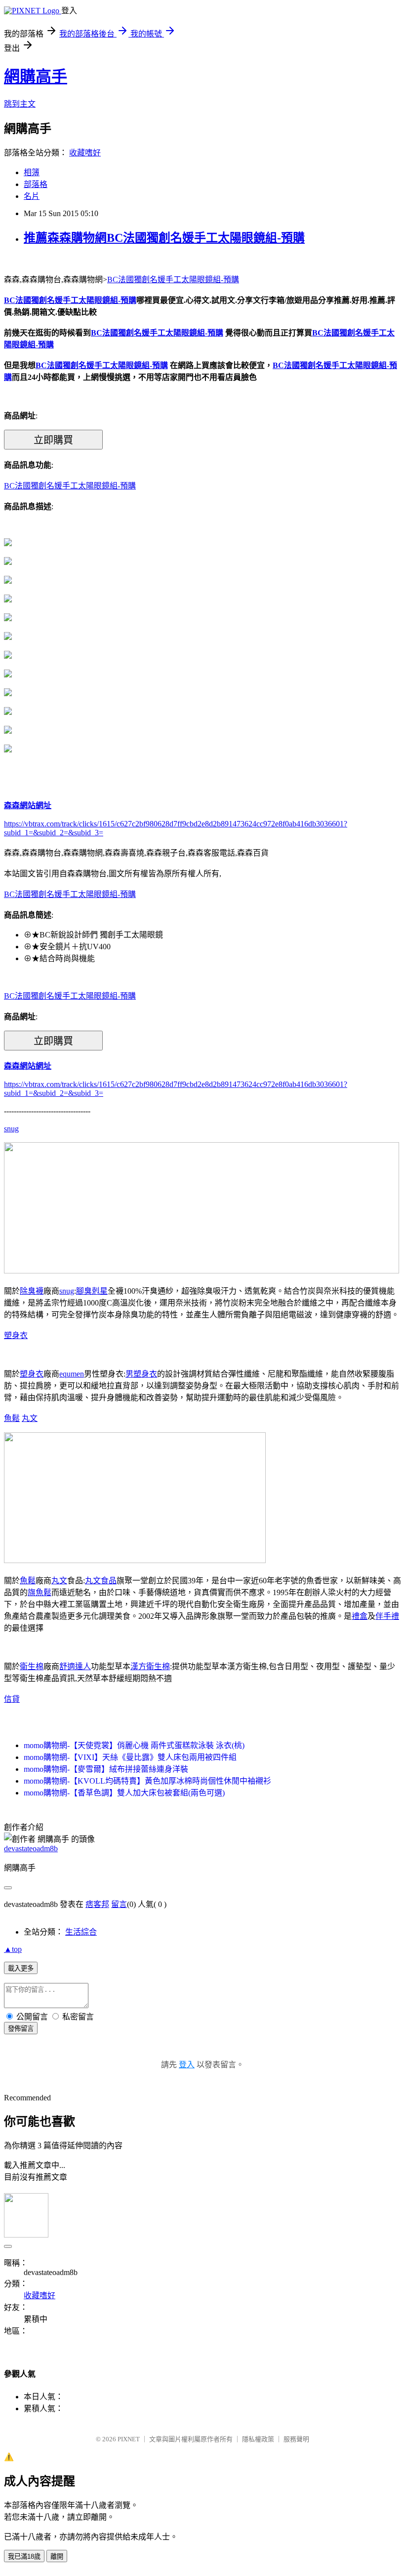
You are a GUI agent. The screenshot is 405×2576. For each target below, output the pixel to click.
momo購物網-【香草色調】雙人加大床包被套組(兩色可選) (124, 1793)
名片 (32, 196)
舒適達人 (75, 1666)
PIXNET (129, 2439)
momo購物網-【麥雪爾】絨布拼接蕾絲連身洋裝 (106, 1769)
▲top (13, 1949)
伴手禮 (387, 1616)
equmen (72, 1374)
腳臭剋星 (92, 1291)
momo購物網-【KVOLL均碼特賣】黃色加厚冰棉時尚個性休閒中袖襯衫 (147, 1781)
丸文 (30, 1418)
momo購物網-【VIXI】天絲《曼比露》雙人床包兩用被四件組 (130, 1757)
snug (11, 1129)
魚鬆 (12, 1418)
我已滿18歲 (24, 2557)
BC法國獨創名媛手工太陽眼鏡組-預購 (173, 280)
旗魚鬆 (40, 1592)
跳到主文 (20, 104)
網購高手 (36, 76)
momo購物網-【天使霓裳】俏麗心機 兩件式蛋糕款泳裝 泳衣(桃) (134, 1745)
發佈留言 (21, 2029)
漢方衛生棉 (150, 1666)
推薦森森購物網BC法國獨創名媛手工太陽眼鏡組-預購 (164, 238)
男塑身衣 (141, 1374)
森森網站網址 (28, 805)
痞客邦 (97, 1904)
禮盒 (360, 1616)
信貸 (12, 1699)
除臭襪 (32, 1291)
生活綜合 (81, 1932)
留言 (119, 1904)
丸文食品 (101, 1581)
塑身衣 (16, 1335)
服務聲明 (296, 2439)
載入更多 (21, 1968)
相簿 (32, 172)
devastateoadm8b (31, 1848)
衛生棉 (32, 1666)
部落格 (36, 184)
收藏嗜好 (85, 153)
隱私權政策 (258, 2439)
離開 (57, 2557)
